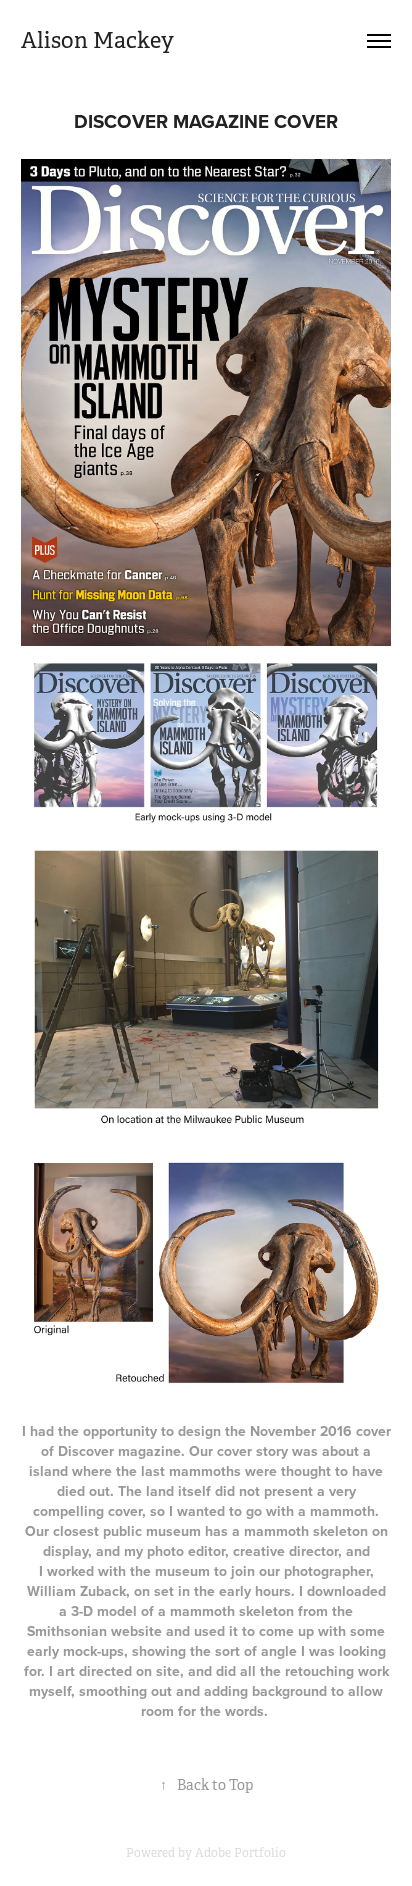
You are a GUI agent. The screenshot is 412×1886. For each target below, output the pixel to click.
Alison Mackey (97, 40)
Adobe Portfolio (240, 1853)
